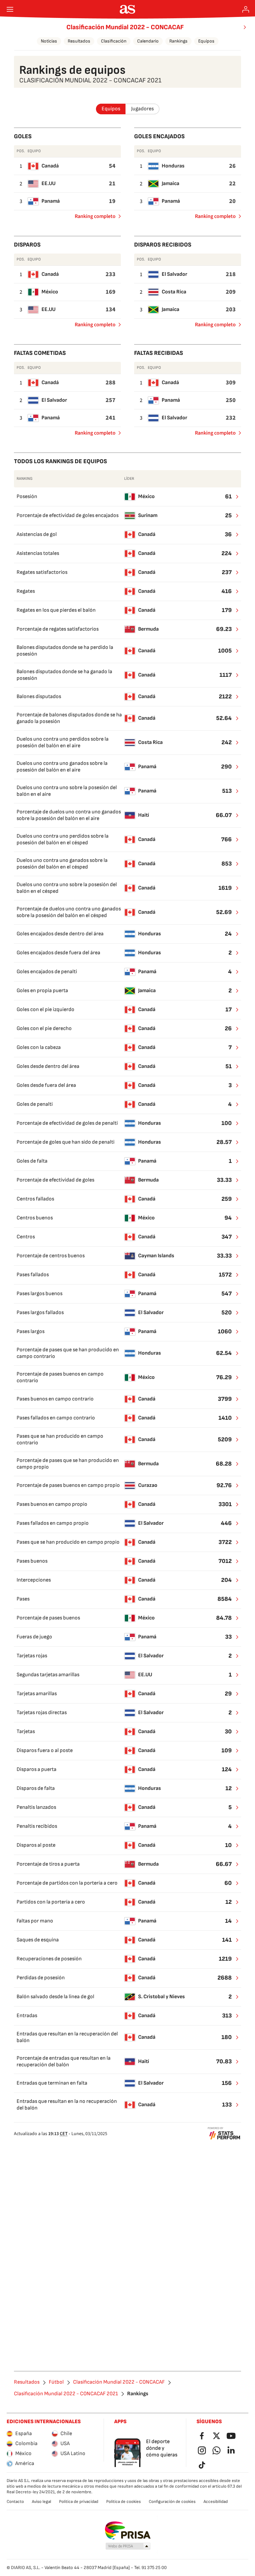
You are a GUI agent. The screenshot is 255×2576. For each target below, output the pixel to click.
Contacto (15, 2502)
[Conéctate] (246, 9)
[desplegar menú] (10, 9)
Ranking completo (92, 218)
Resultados (79, 41)
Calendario (148, 41)
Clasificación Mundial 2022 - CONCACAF (125, 27)
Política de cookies (124, 2502)
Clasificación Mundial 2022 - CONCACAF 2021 (66, 2394)
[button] (128, 2546)
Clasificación (114, 41)
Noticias (49, 41)
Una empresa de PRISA (128, 2530)
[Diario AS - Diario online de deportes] (128, 9)
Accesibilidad (216, 2502)
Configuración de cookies (172, 2502)
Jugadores (142, 109)
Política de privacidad (79, 2502)
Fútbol (56, 2382)
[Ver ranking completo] (233, 497)
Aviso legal (42, 2502)
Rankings (178, 41)
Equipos (206, 41)
